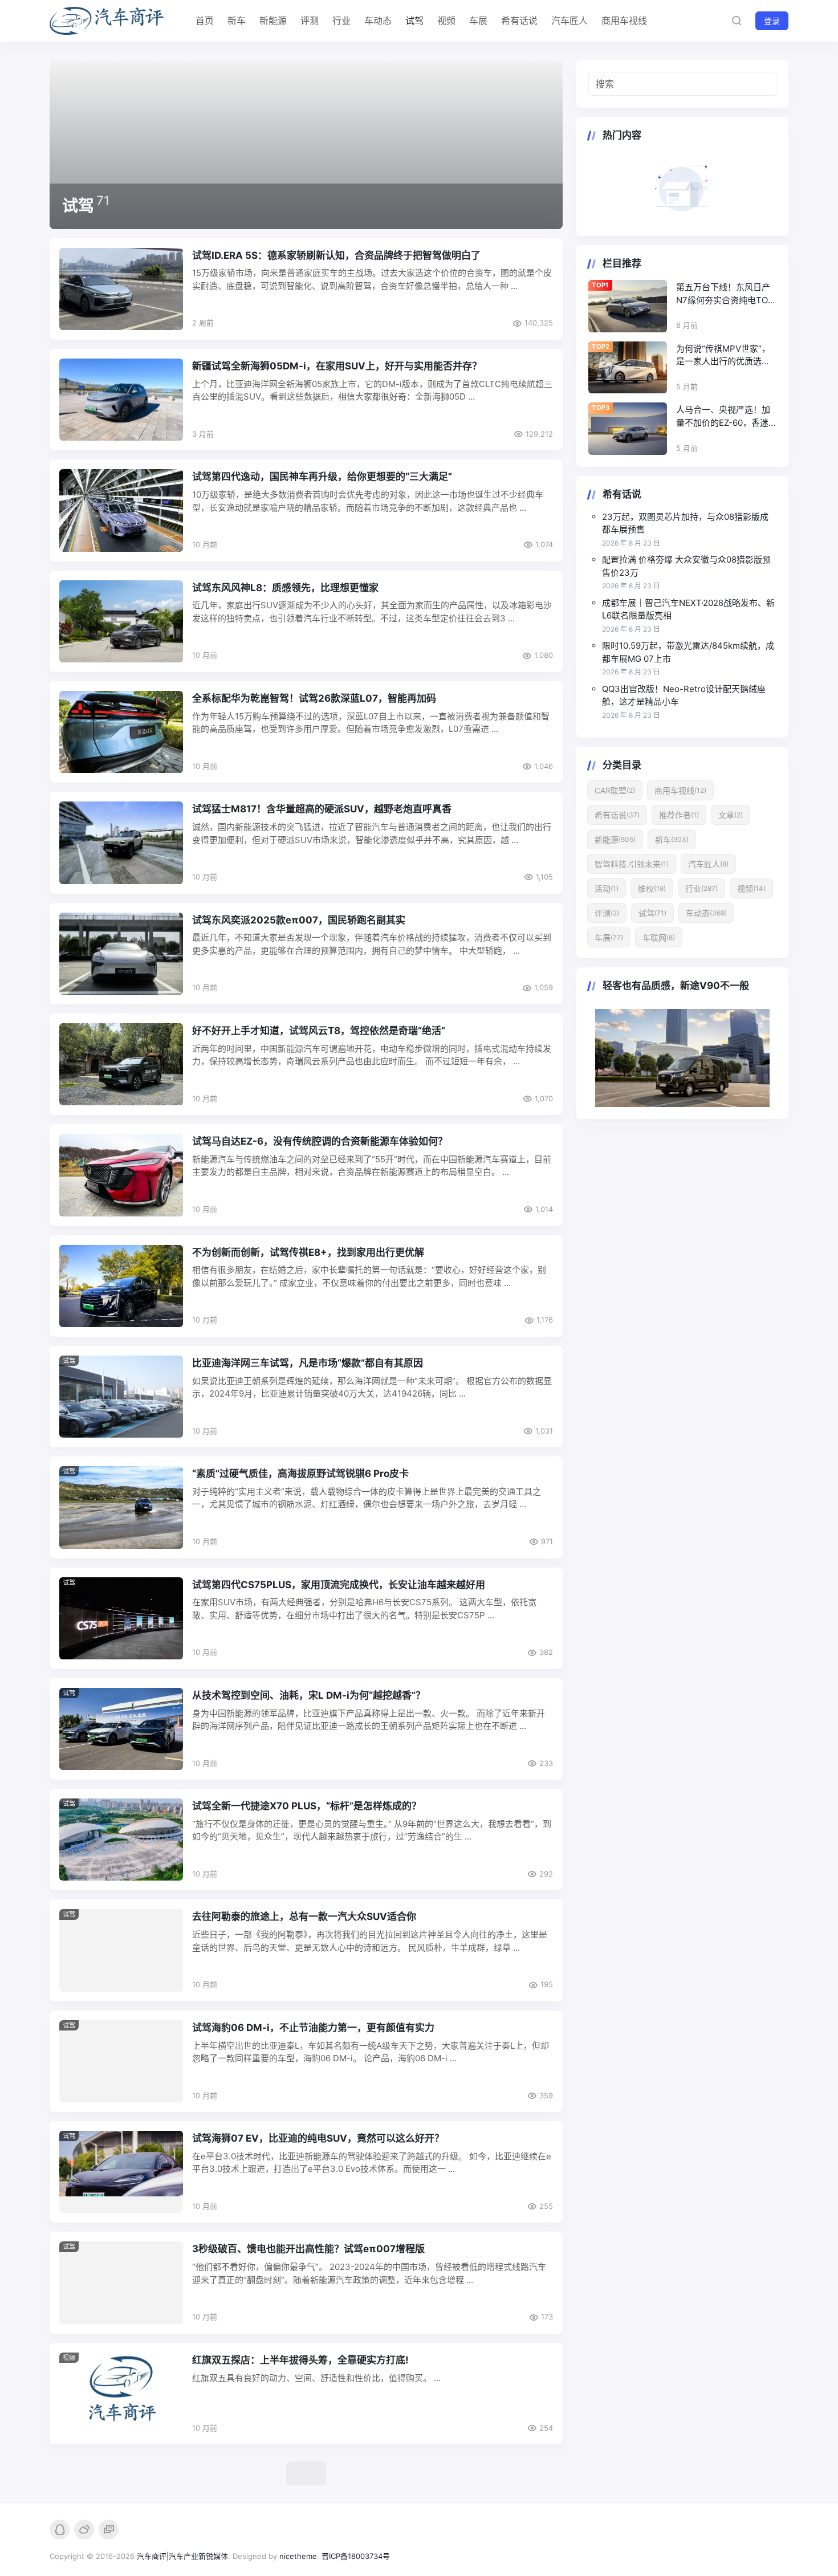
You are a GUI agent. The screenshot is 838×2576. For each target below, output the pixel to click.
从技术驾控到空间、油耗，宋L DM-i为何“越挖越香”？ (309, 1695)
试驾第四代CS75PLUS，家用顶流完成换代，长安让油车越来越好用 (339, 1585)
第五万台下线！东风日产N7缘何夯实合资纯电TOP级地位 (725, 294)
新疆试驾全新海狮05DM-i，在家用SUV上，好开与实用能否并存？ (337, 366)
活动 (607, 888)
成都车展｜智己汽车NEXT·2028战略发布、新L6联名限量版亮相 (688, 609)
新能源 (273, 21)
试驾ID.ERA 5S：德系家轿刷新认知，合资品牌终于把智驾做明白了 (336, 255)
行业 (341, 21)
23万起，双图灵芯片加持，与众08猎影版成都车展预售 (685, 523)
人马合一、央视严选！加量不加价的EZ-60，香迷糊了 (723, 417)
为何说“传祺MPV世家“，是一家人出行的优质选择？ (723, 356)
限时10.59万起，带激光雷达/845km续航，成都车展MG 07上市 (688, 652)
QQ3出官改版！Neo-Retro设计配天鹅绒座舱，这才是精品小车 (684, 695)
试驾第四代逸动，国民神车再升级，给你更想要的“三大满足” (322, 477)
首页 (205, 21)
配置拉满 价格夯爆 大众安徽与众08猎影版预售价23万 (686, 566)
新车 (237, 21)
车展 (478, 21)
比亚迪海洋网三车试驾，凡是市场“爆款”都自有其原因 (308, 1363)
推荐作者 (679, 815)
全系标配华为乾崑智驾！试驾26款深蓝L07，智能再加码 (314, 698)
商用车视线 (624, 21)
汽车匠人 (569, 21)
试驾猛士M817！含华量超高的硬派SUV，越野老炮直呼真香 (322, 809)
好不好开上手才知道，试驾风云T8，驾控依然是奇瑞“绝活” (319, 1031)
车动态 (378, 21)
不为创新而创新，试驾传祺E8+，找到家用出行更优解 (308, 1252)
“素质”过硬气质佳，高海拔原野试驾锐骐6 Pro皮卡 (300, 1474)
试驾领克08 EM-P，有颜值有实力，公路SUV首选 (300, 2461)
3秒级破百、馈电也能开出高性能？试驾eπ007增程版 (308, 2249)
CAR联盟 (615, 790)
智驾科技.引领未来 (632, 864)
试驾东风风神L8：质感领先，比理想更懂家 (285, 588)
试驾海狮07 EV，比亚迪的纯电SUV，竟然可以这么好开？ (318, 2138)
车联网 (659, 937)
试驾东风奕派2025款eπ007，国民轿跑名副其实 (299, 920)
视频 (446, 21)
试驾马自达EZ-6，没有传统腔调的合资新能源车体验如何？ (320, 1141)
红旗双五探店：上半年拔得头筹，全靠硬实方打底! (300, 2360)
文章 (731, 815)
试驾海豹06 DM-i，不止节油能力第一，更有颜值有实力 (313, 2028)
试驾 (414, 21)
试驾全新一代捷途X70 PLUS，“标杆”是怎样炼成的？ (307, 1806)
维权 (652, 888)
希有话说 (519, 21)
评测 (310, 21)
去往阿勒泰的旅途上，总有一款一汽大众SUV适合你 (304, 1916)
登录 (772, 21)
